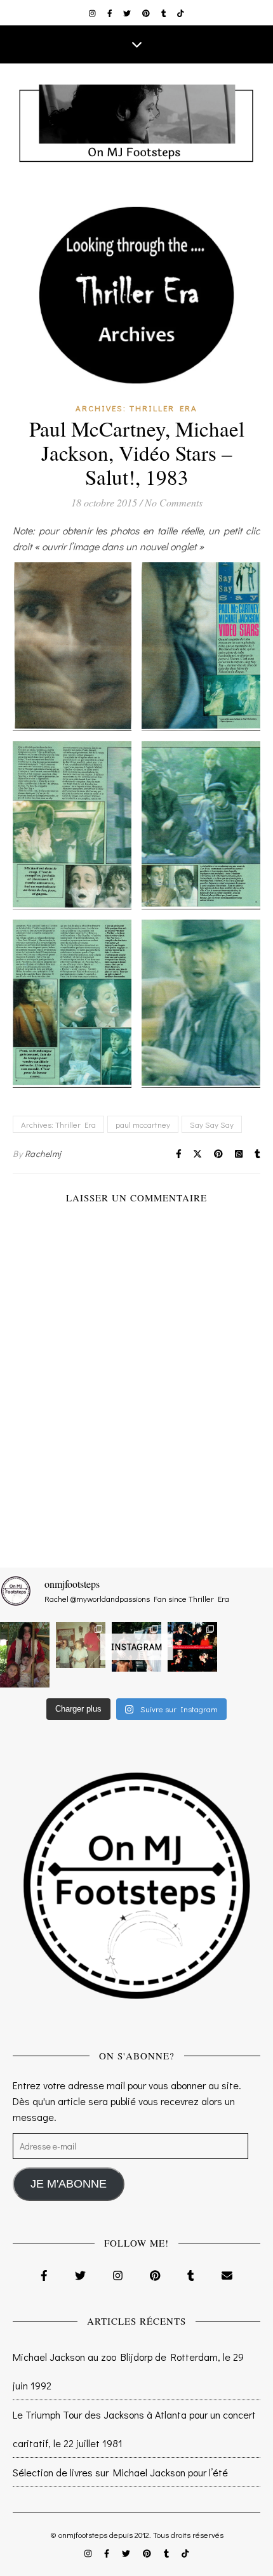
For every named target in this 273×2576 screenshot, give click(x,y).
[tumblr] (165, 13)
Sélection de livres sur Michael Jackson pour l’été (120, 2472)
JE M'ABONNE (69, 2184)
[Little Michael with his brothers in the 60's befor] (81, 1645)
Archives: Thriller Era (136, 408)
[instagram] (93, 13)
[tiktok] (181, 13)
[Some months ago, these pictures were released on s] (192, 1647)
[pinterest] (147, 13)
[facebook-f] (111, 13)
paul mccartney (143, 1124)
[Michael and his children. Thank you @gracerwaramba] (25, 1655)
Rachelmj (43, 1153)
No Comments (174, 502)
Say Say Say (212, 1124)
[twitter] (128, 13)
